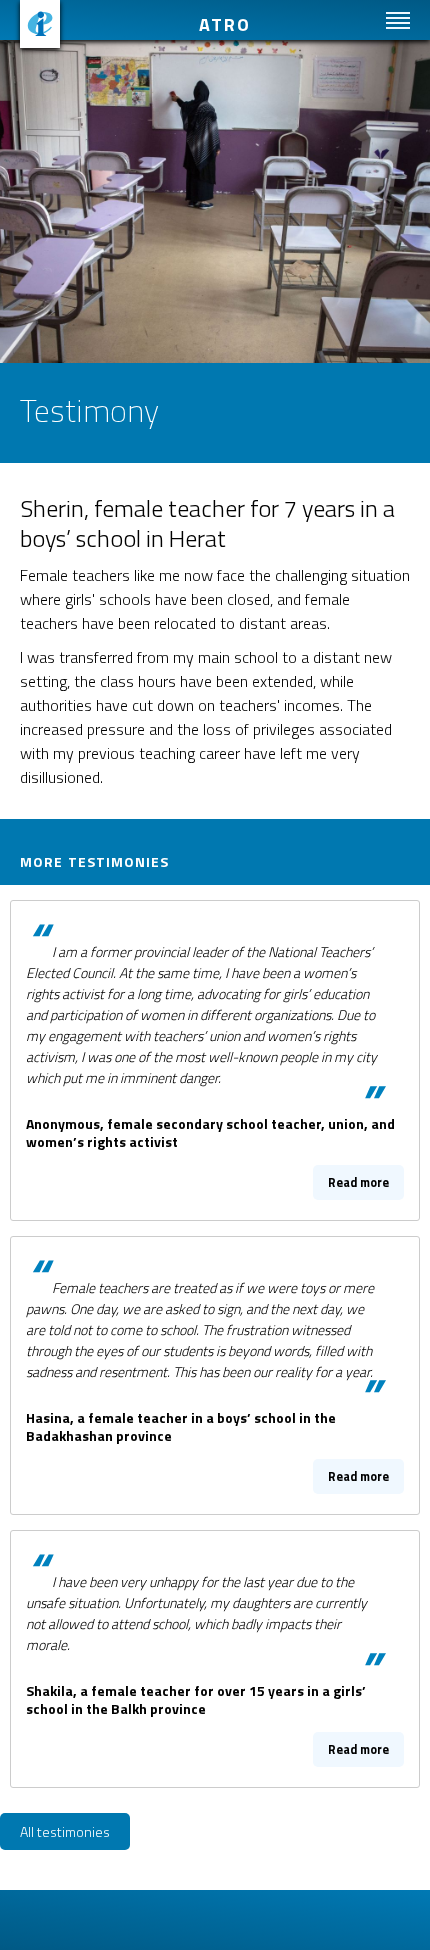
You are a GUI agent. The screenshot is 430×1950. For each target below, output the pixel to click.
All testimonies (65, 1831)
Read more (215, 1058)
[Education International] (40, 24)
